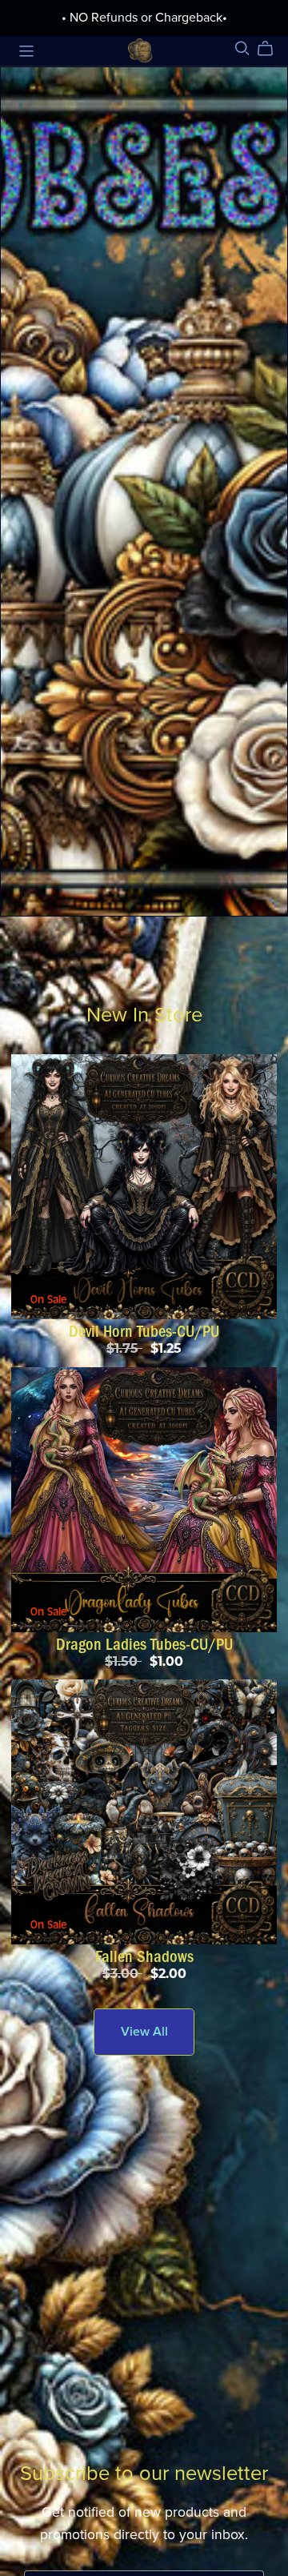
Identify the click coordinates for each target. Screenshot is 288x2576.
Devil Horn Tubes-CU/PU (144, 1331)
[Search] (242, 48)
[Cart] (272, 49)
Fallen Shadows (144, 1956)
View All (144, 2032)
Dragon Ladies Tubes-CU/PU (144, 1644)
